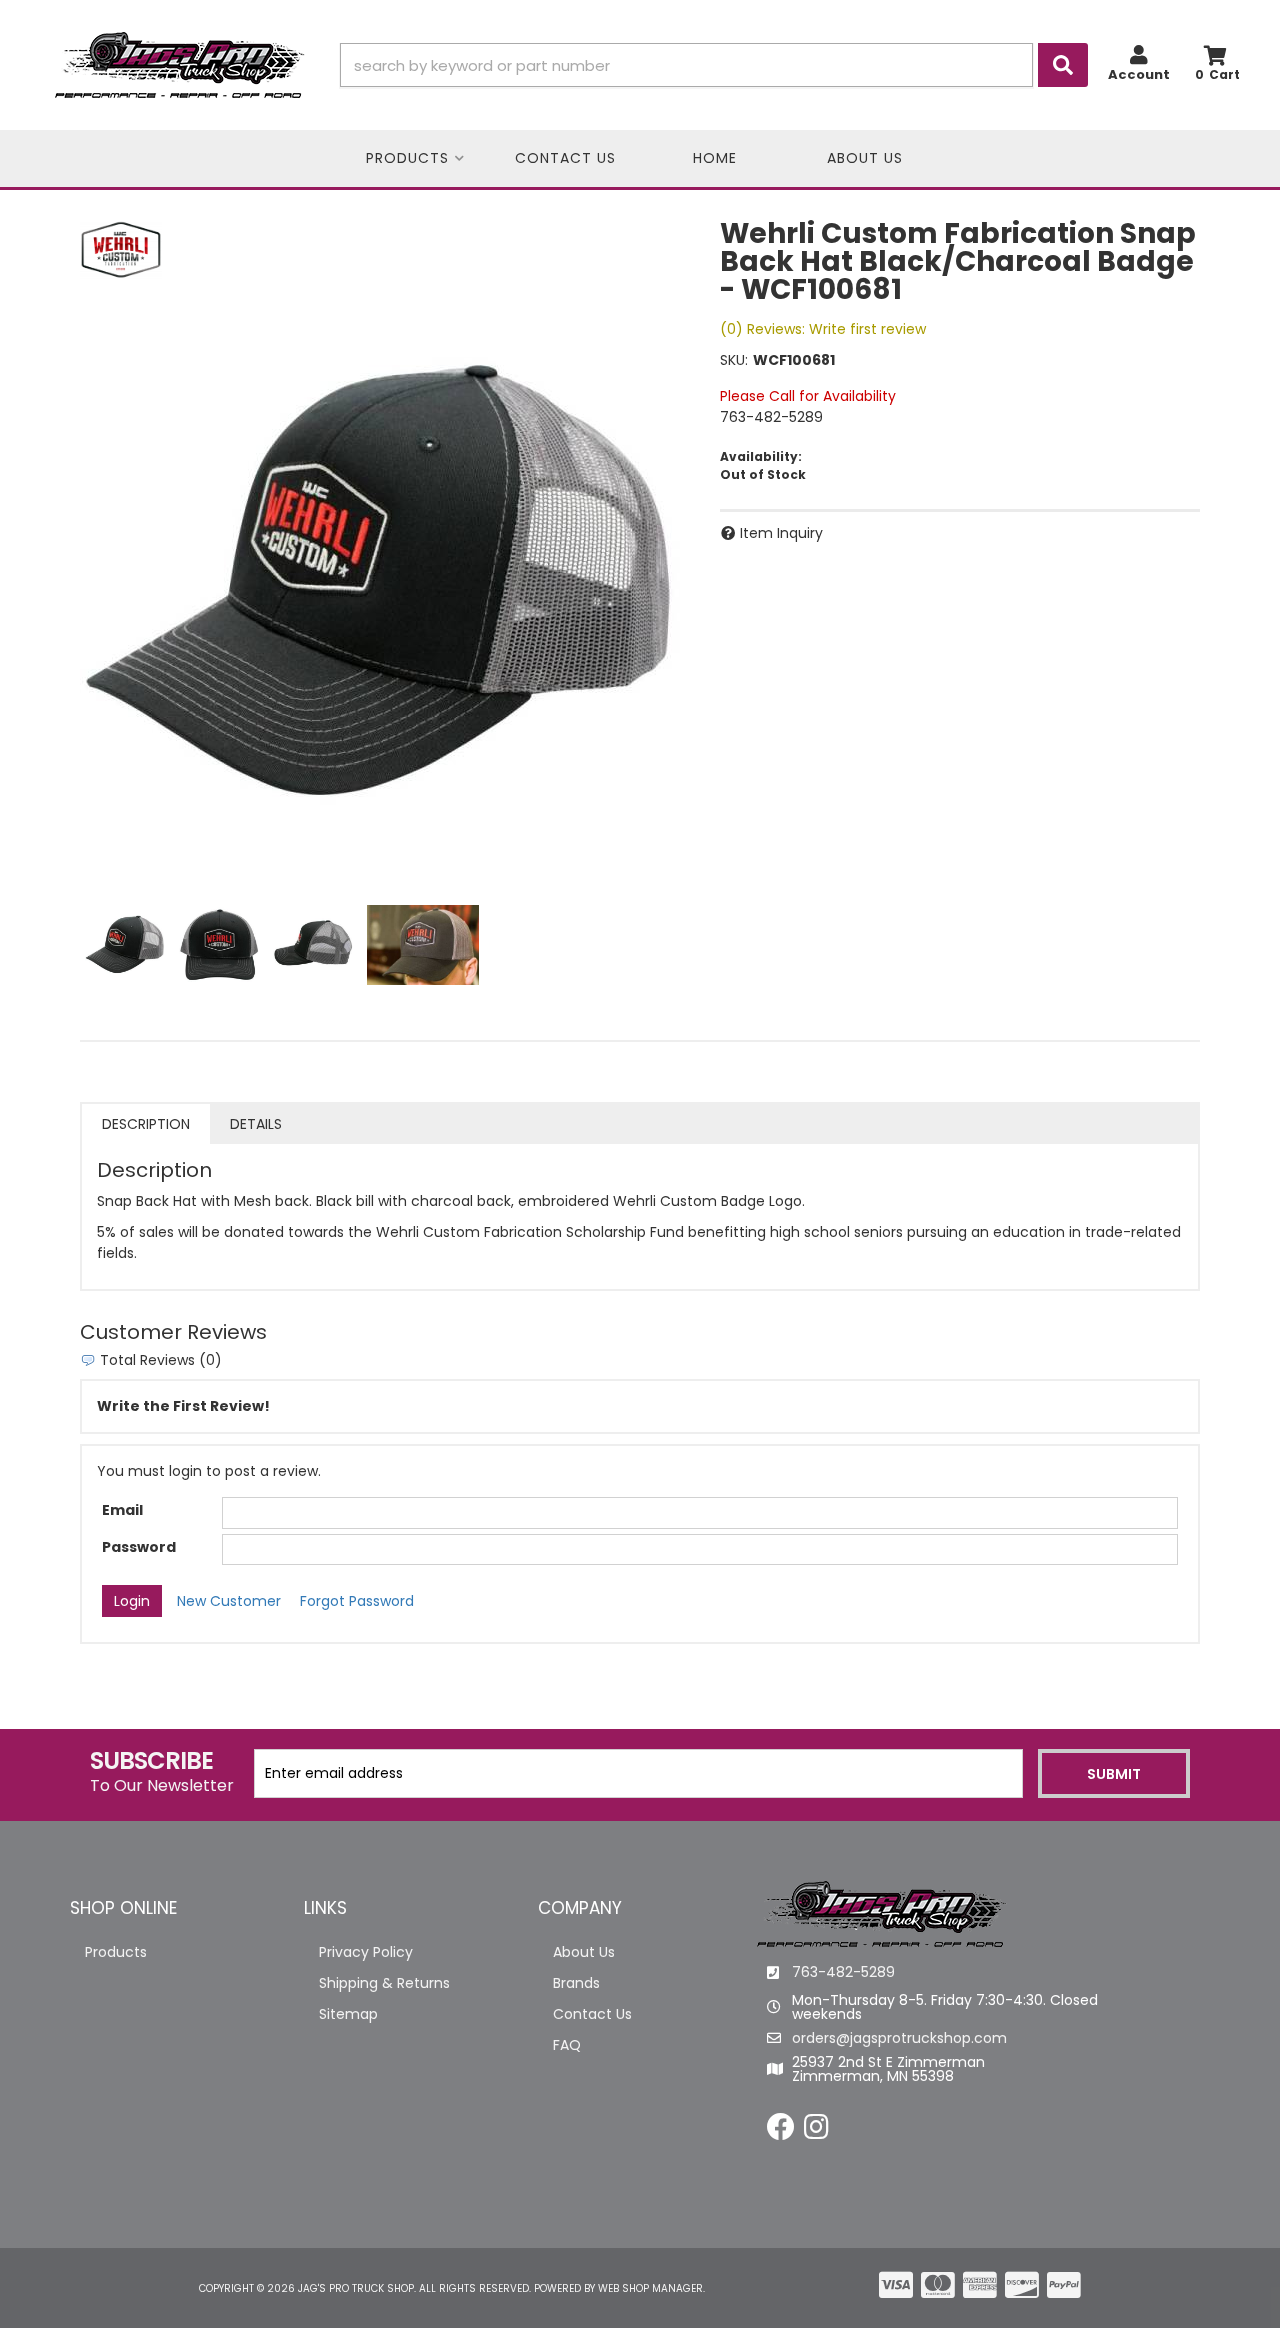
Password (139, 1547)
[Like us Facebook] (781, 2132)
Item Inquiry (781, 533)
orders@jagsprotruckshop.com (899, 2038)
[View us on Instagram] (816, 2132)
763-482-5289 (843, 1972)
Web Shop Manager (650, 2288)
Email (122, 1510)
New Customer (229, 1601)
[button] (714, 65)
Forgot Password (357, 1601)
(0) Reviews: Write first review (823, 329)
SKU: (734, 360)
